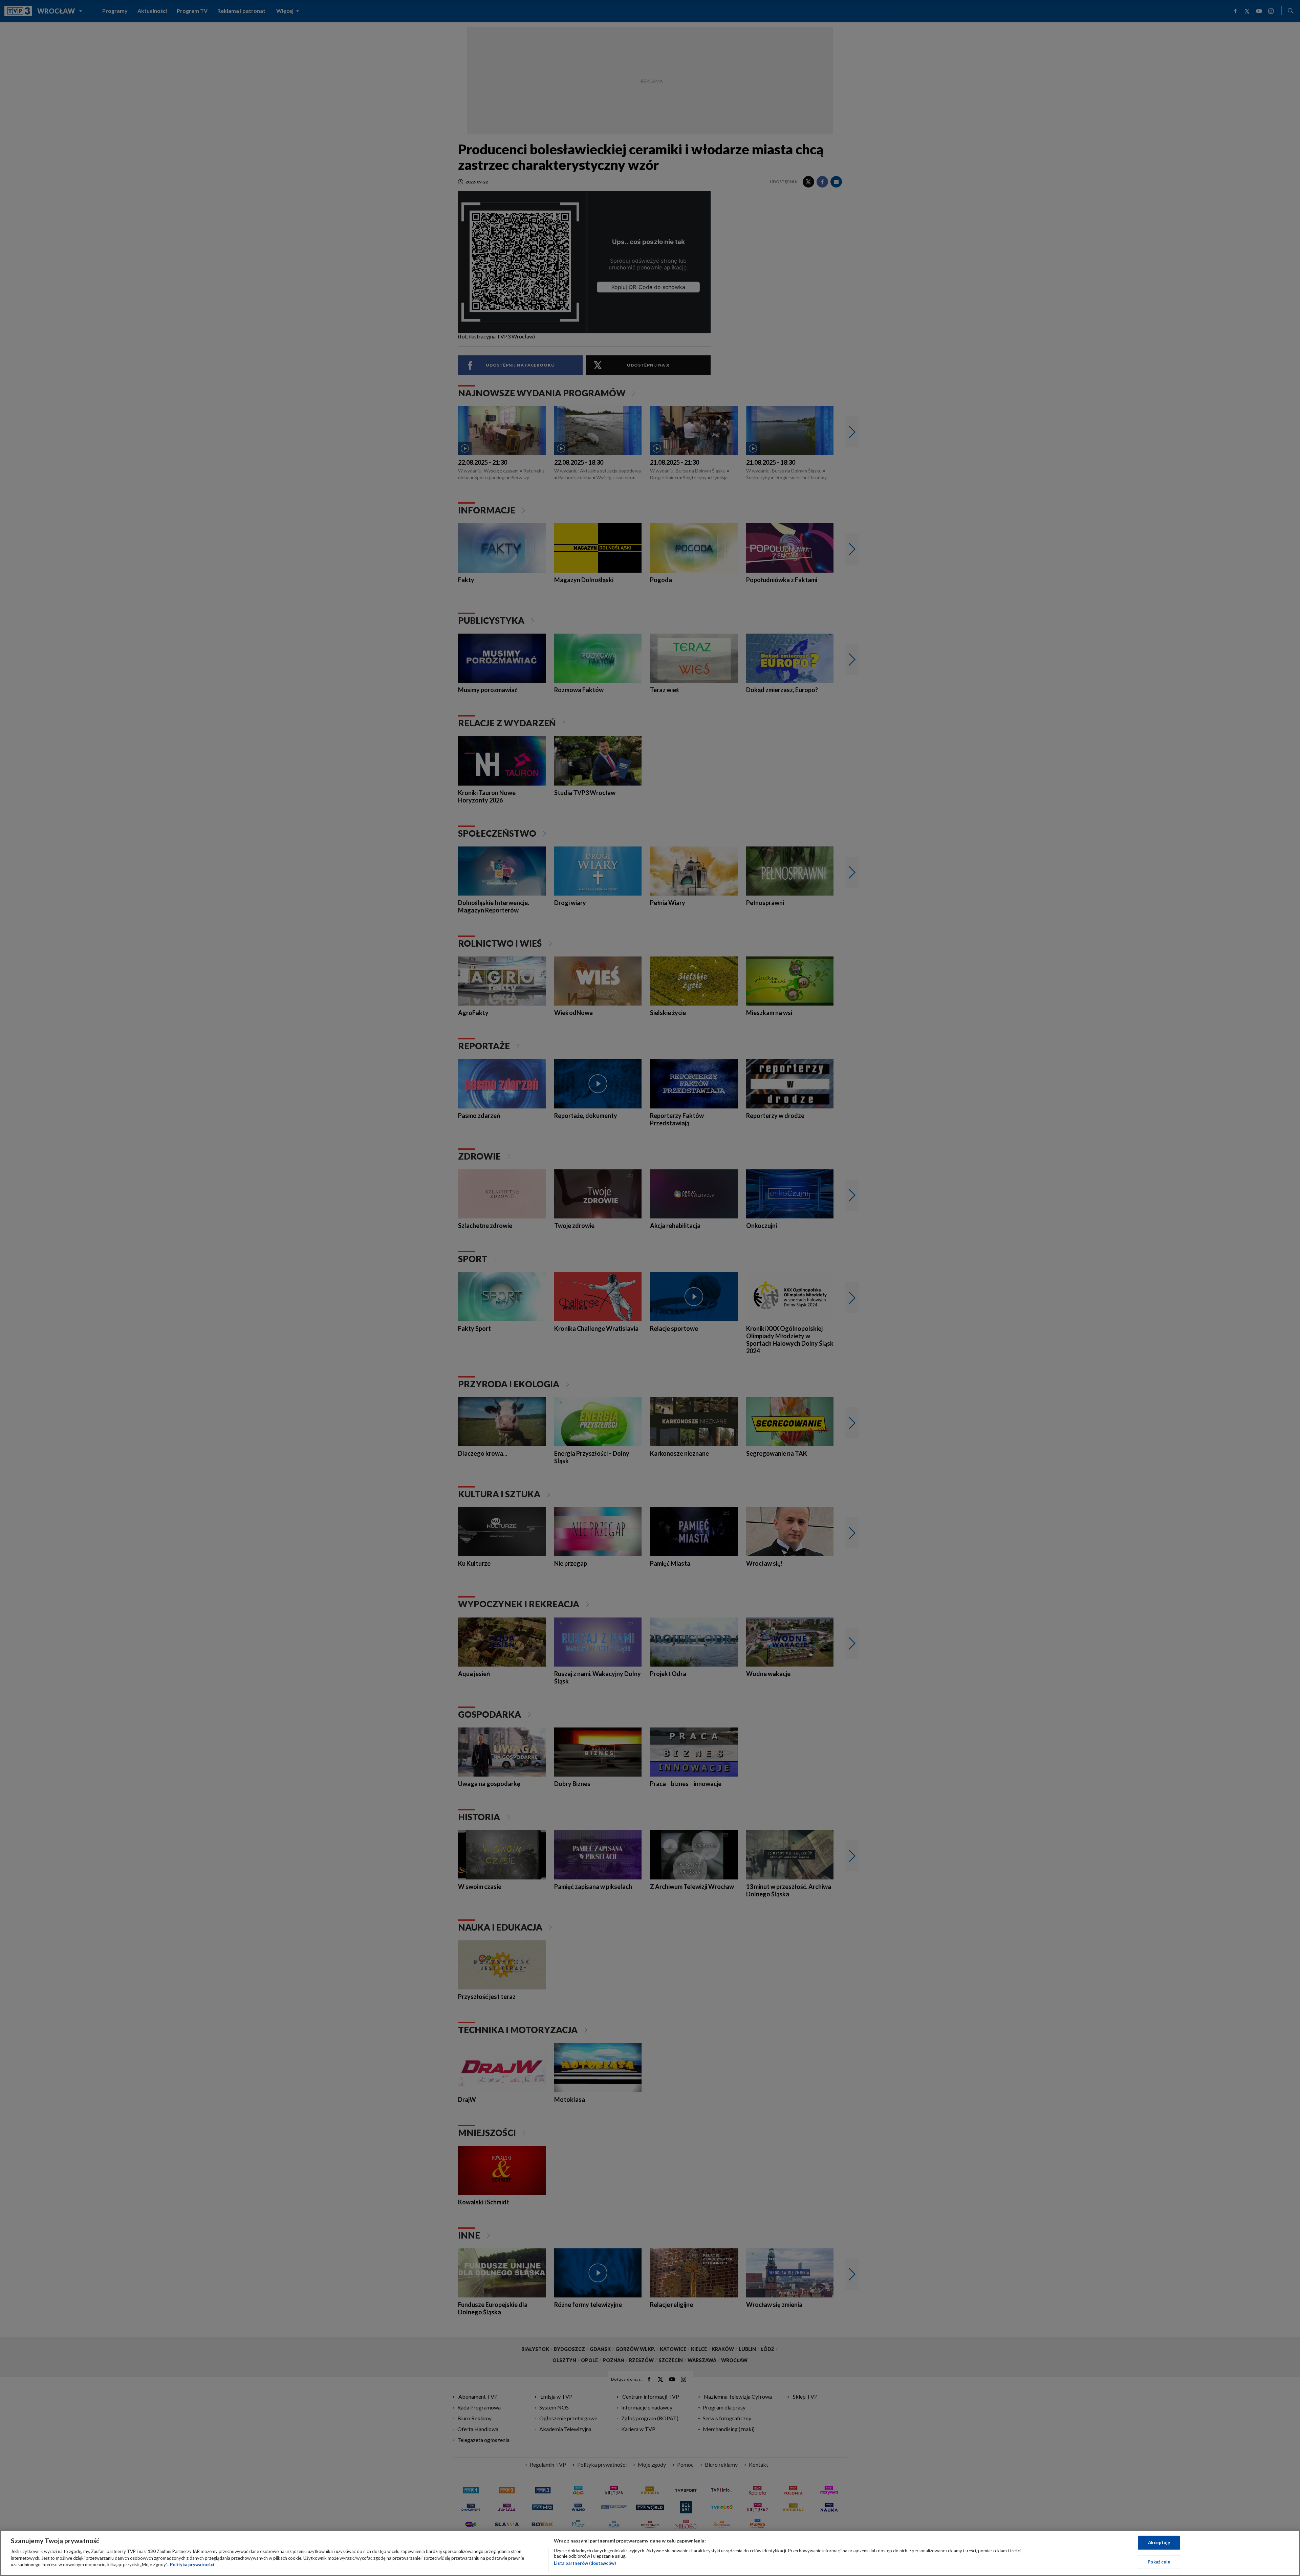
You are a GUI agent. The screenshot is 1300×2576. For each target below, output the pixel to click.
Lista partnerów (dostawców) (585, 2563)
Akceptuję (1159, 2542)
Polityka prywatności (192, 2564)
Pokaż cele (1159, 2562)
